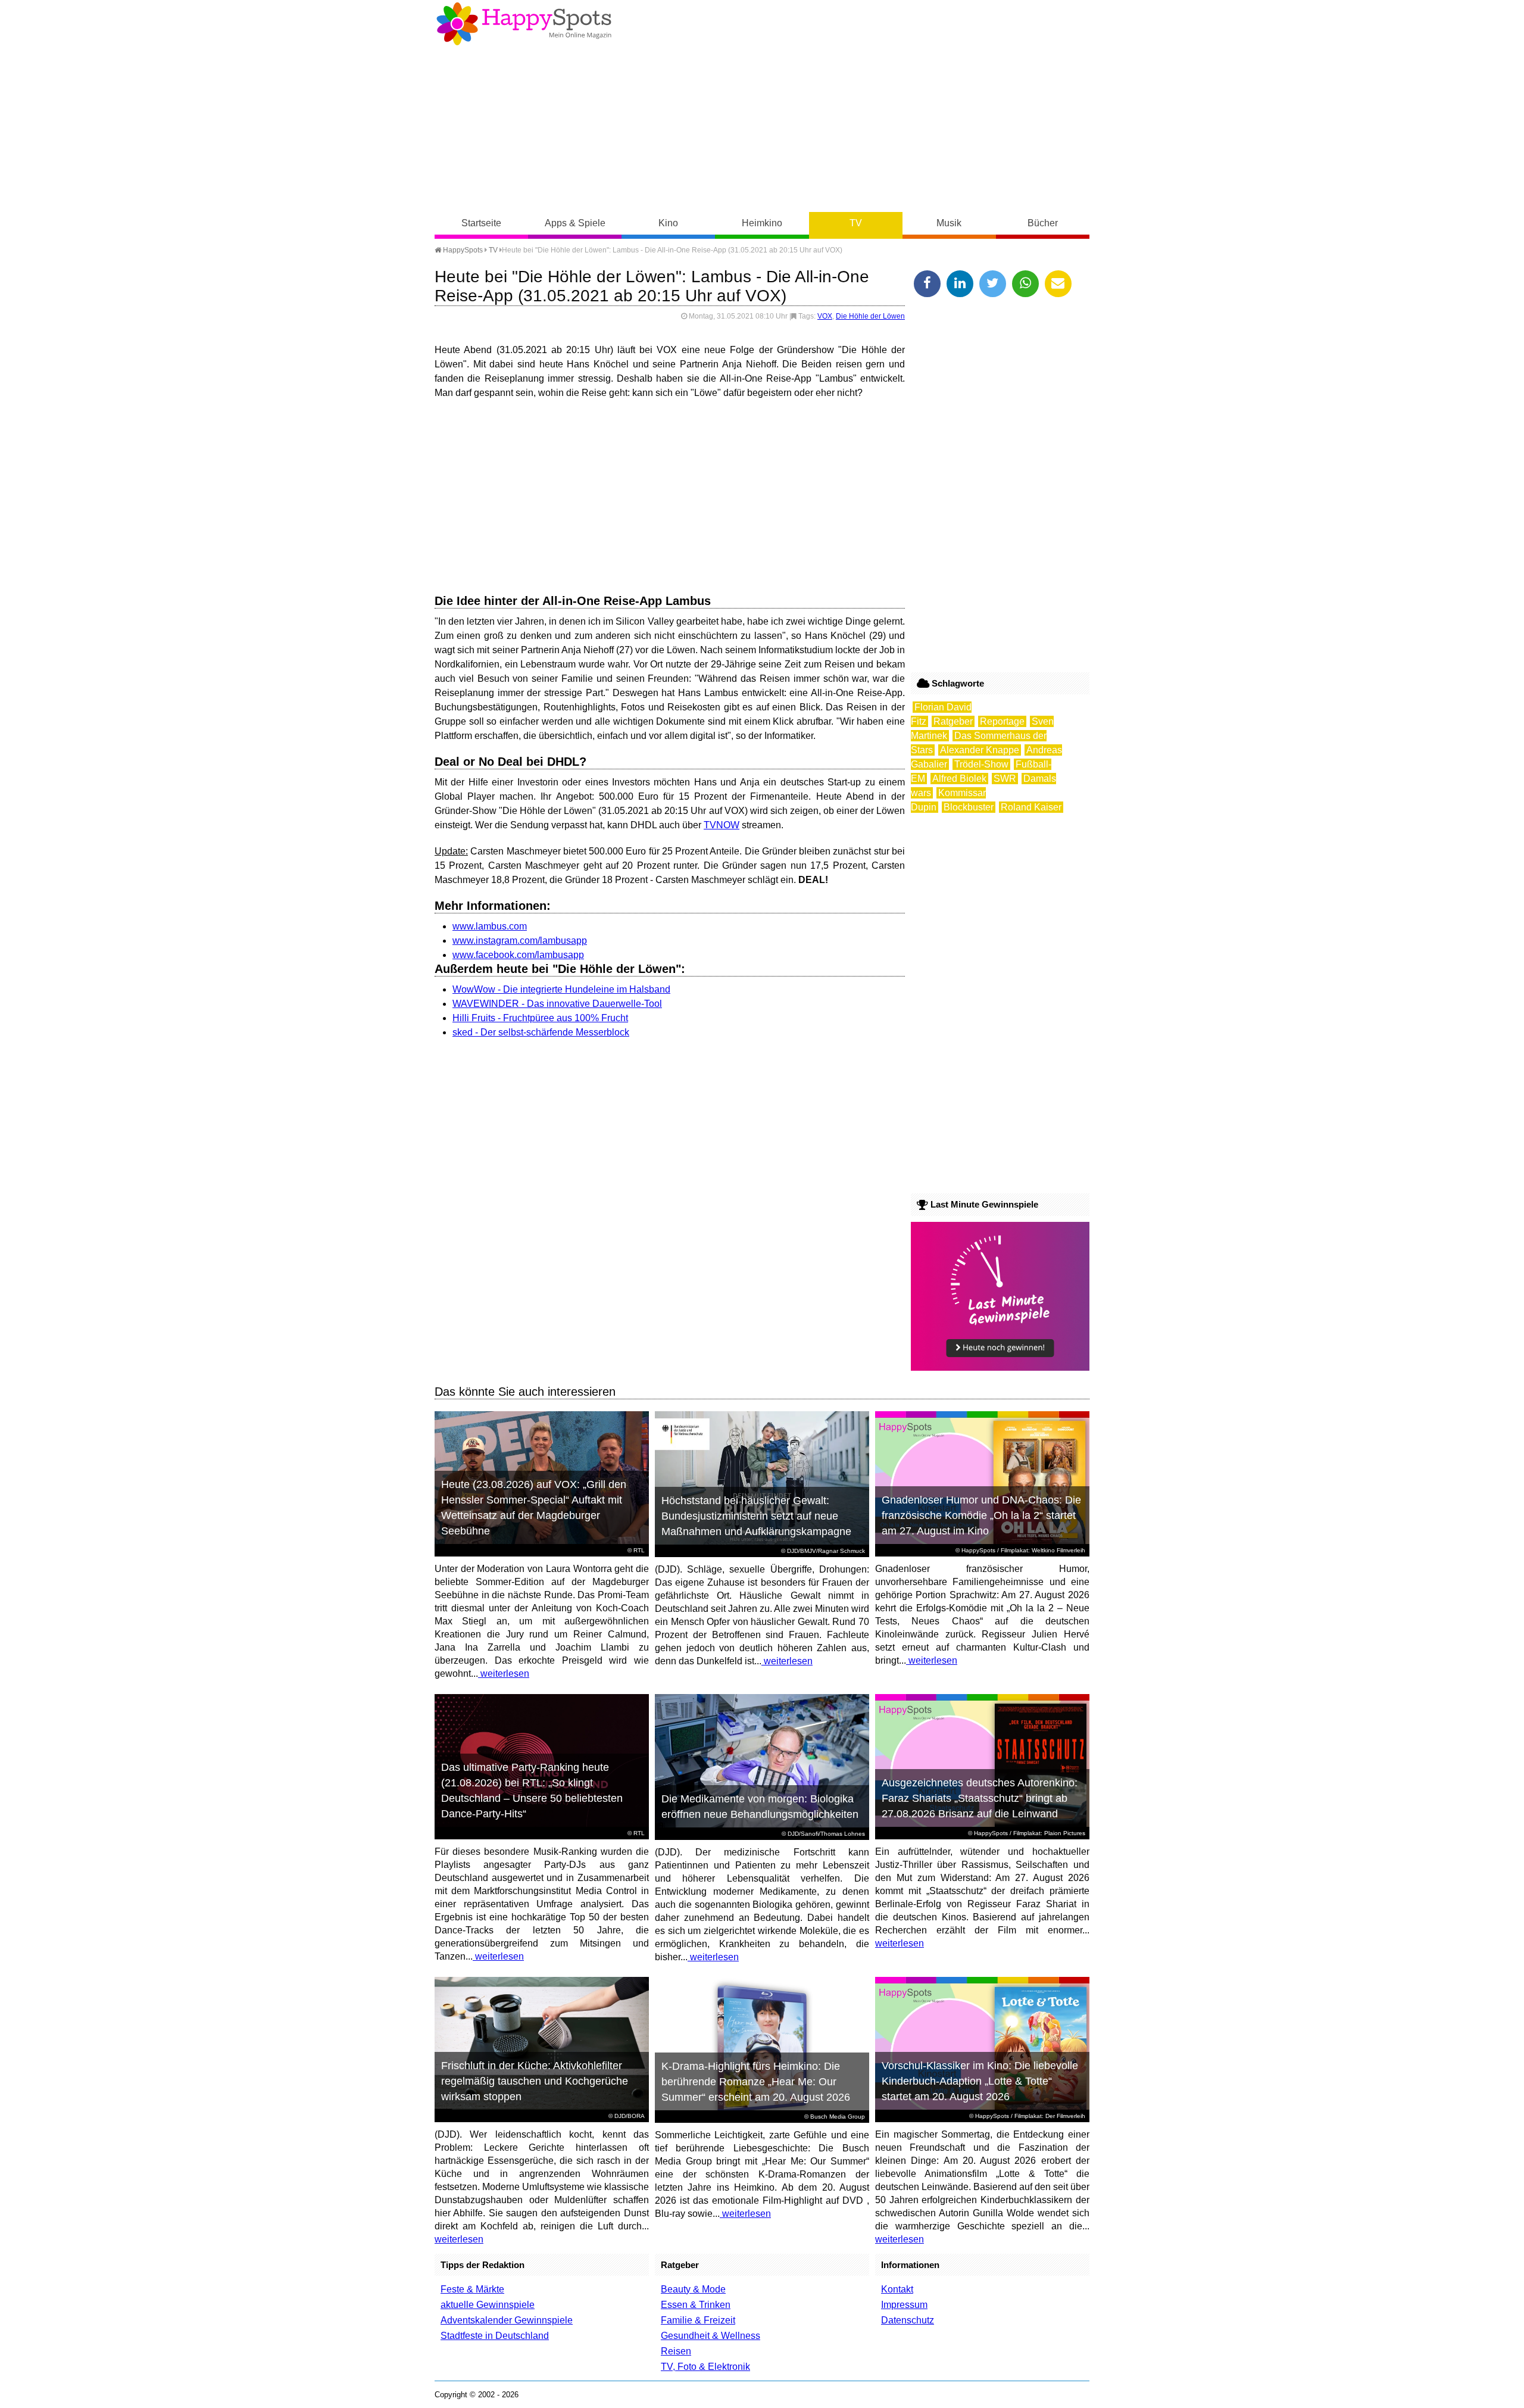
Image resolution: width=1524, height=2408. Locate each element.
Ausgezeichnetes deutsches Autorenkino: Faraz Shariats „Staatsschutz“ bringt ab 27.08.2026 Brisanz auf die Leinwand (980, 1798)
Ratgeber (953, 721)
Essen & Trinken (696, 2305)
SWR (1005, 779)
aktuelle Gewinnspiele (488, 2305)
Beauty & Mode (693, 2289)
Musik (949, 223)
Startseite (481, 223)
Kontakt (897, 2289)
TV (856, 223)
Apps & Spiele (575, 223)
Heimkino (762, 223)
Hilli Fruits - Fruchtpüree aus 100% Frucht (540, 1018)
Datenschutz (908, 2320)
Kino (668, 223)
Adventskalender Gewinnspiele (507, 2320)
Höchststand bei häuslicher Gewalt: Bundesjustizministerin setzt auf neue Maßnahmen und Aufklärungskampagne (756, 1516)
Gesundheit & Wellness (711, 2336)
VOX (825, 316)
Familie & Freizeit (698, 2320)
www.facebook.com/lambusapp (518, 955)
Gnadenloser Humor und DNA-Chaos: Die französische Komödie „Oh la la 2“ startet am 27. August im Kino (981, 1515)
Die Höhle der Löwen (870, 316)
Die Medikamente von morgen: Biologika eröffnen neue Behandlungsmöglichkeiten (760, 1807)
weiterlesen (504, 1674)
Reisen (676, 2351)
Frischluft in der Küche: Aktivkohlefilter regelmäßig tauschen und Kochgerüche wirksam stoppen (535, 2081)
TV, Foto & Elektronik (705, 2367)
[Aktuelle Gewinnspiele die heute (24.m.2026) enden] (1000, 1367)
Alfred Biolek (959, 779)
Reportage (1002, 721)
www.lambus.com (490, 926)
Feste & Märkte (472, 2289)
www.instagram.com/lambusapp (520, 941)
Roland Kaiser (1031, 807)
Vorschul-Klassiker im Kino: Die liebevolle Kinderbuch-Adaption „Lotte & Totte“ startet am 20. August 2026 (980, 2081)
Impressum (904, 2305)
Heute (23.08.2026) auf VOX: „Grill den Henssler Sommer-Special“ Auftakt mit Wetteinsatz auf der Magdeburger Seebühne (534, 1508)
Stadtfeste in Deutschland (495, 2336)
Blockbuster (969, 807)
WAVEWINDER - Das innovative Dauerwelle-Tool (557, 1004)
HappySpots (462, 250)
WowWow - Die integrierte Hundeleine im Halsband (561, 989)
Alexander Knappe (980, 750)
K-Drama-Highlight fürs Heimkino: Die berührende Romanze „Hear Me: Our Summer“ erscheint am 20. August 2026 (756, 2082)
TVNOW (722, 825)
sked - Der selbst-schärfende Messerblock (541, 1032)
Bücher (1043, 223)
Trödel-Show (981, 764)
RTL (639, 1550)
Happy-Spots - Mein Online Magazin (524, 24)
